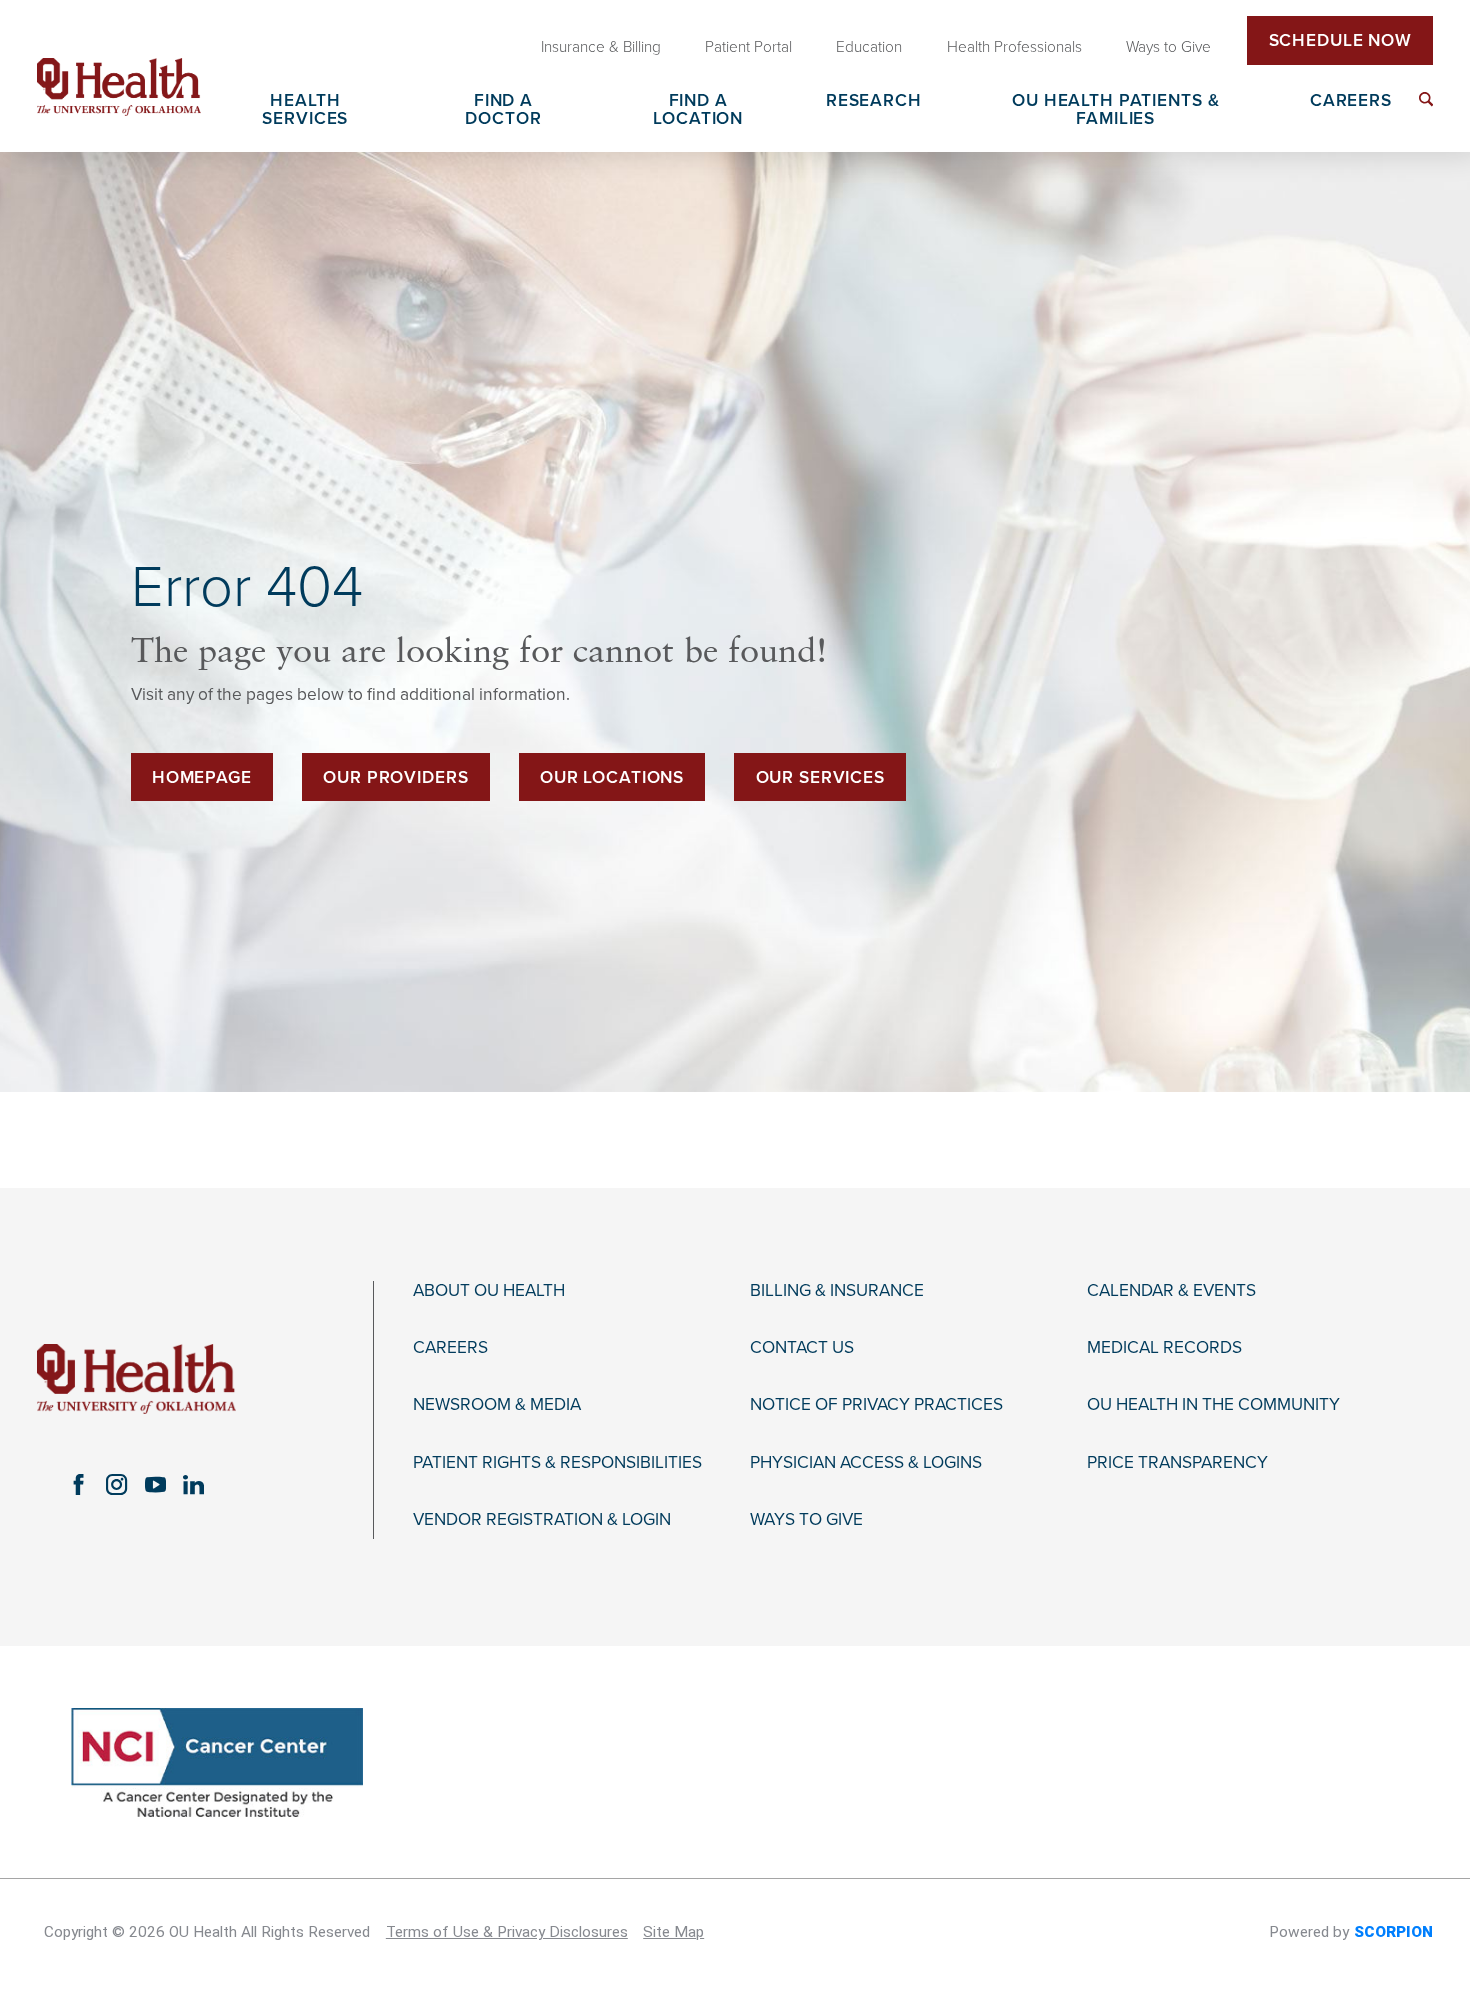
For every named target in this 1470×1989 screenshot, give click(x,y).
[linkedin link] (194, 1485)
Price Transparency (1177, 1463)
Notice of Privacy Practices (876, 1405)
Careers (450, 1348)
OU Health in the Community (1213, 1405)
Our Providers (395, 777)
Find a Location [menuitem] (698, 110)
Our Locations (612, 777)
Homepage (202, 777)
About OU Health (489, 1291)
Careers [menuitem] (1351, 101)
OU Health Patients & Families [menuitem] (1115, 110)
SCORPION (1393, 1932)
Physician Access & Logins (866, 1463)
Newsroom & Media (497, 1405)
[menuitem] (1426, 99)
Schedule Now (1340, 40)
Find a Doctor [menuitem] (503, 110)
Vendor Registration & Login (542, 1520)
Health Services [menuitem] (305, 110)
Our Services (820, 777)
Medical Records (1164, 1348)
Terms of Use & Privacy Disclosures (507, 1932)
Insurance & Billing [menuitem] (601, 47)
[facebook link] (78, 1485)
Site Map (673, 1932)
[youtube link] (155, 1485)
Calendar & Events (1171, 1291)
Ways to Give (806, 1520)
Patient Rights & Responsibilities (557, 1463)
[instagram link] (117, 1485)
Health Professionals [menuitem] (1014, 47)
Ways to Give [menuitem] (1168, 47)
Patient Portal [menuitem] (748, 47)
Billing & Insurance (837, 1291)
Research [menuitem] (874, 101)
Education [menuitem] (869, 47)
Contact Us (802, 1348)
